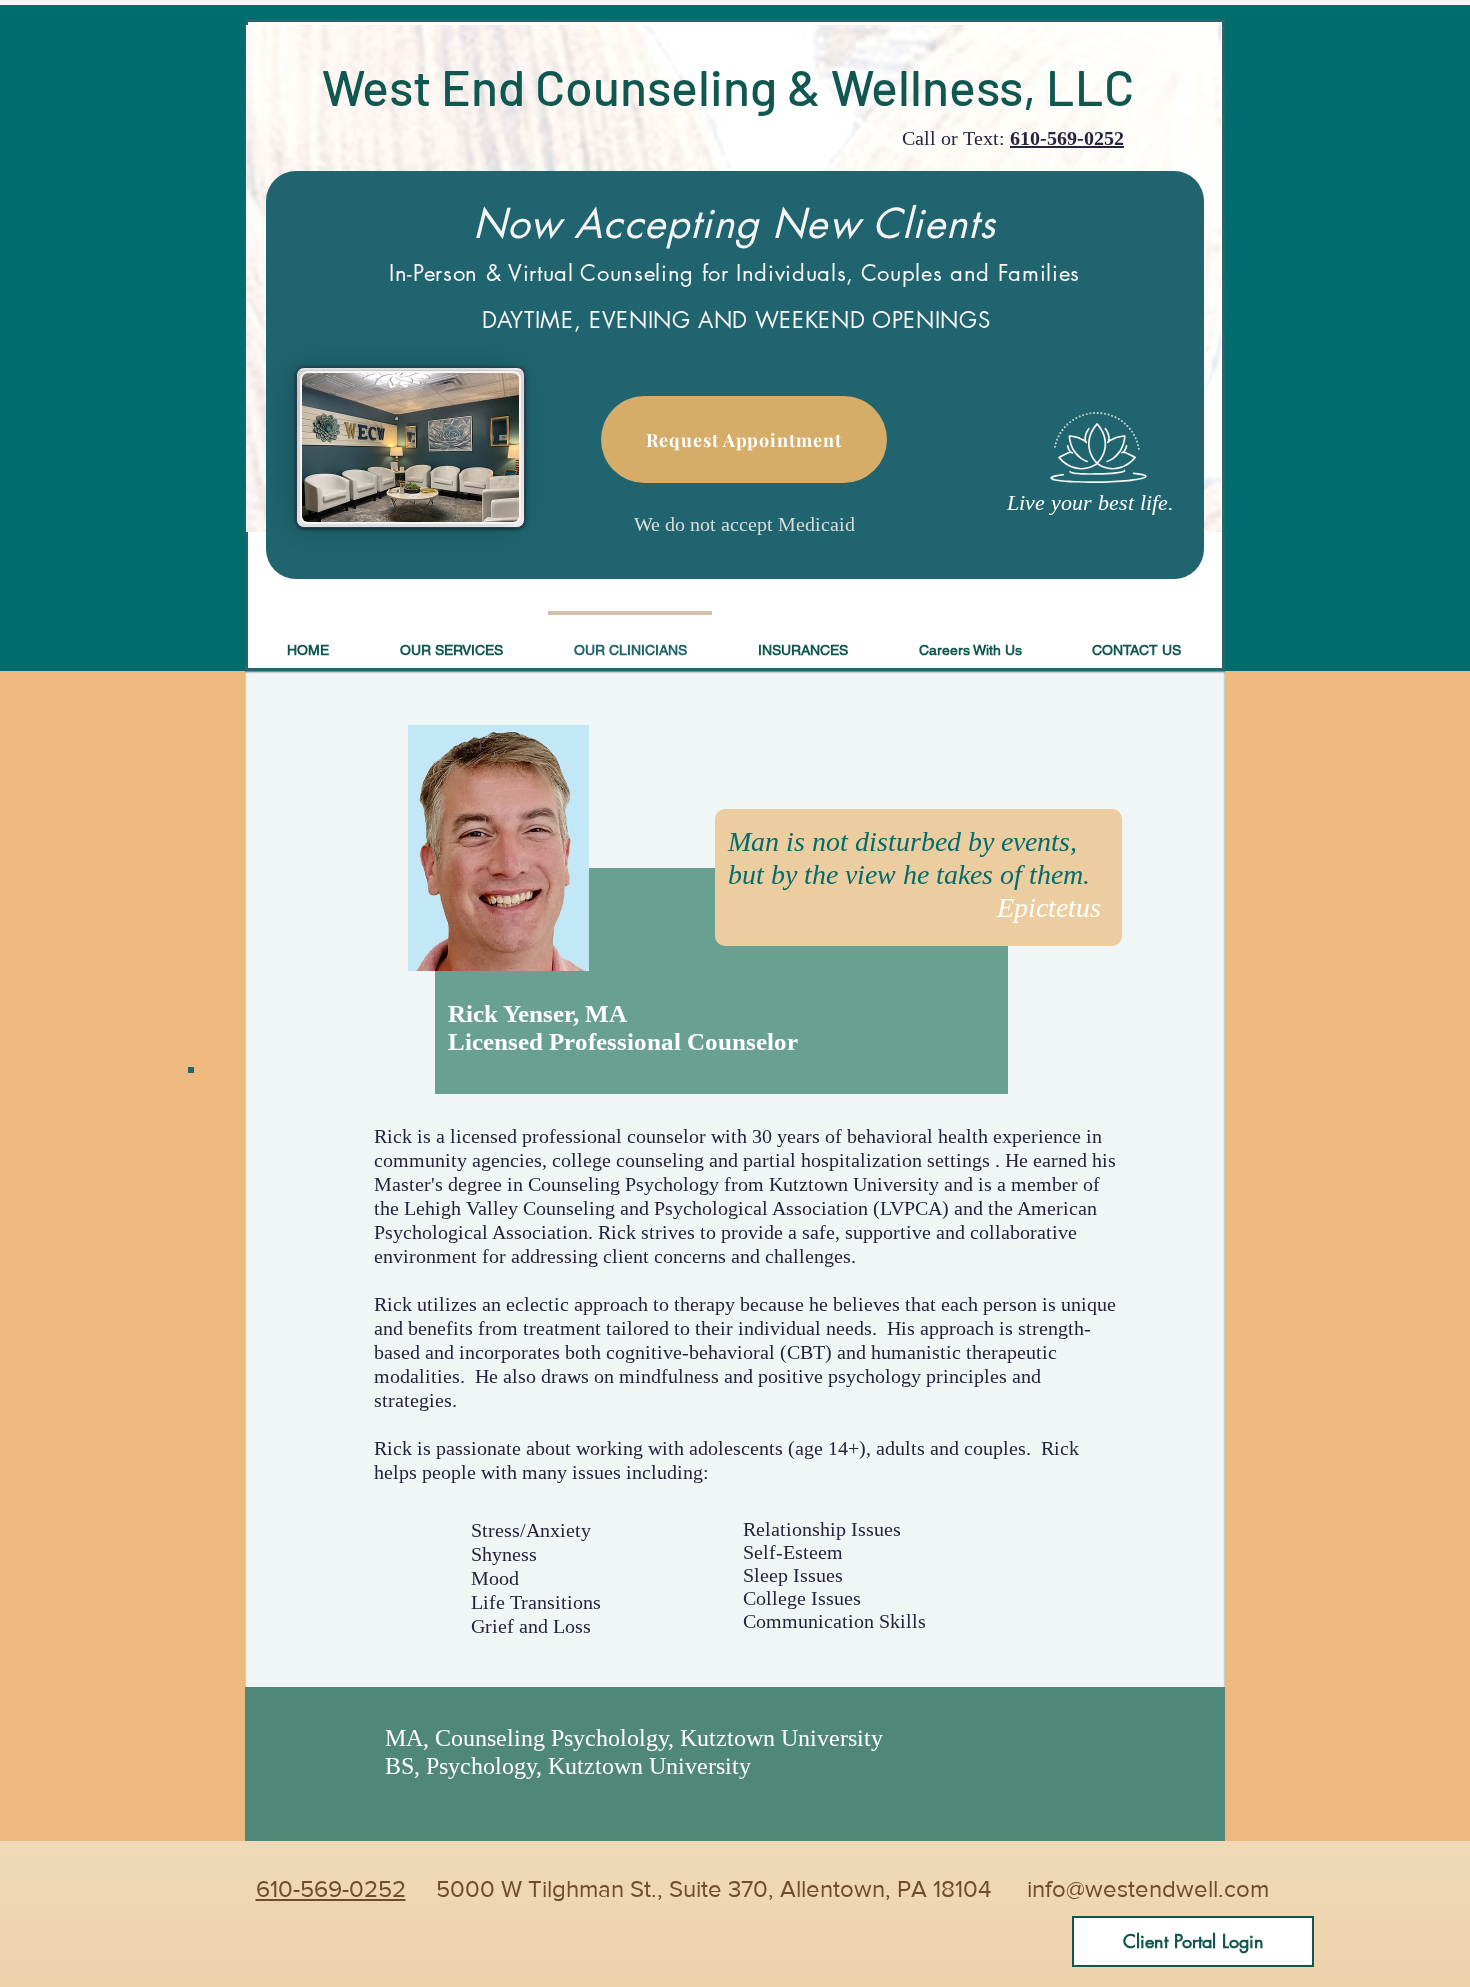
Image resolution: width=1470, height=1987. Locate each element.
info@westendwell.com (1148, 1888)
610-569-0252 (1067, 138)
